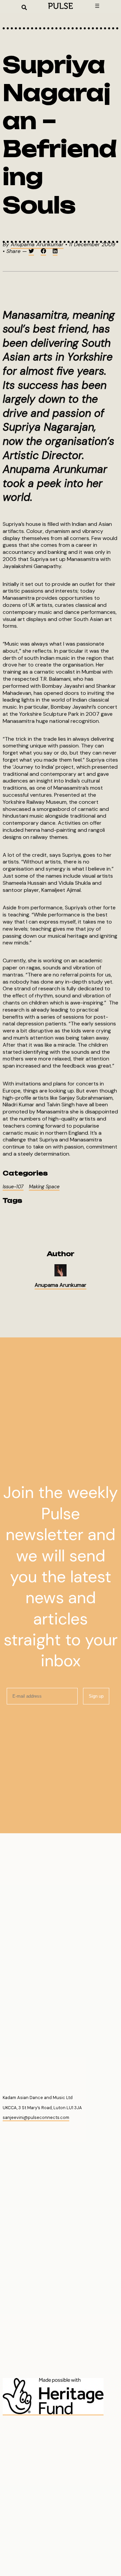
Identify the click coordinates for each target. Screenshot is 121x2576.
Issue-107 (13, 1187)
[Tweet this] (31, 252)
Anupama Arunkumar (37, 244)
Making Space (44, 1187)
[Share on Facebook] (43, 252)
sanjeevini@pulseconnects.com (36, 2117)
